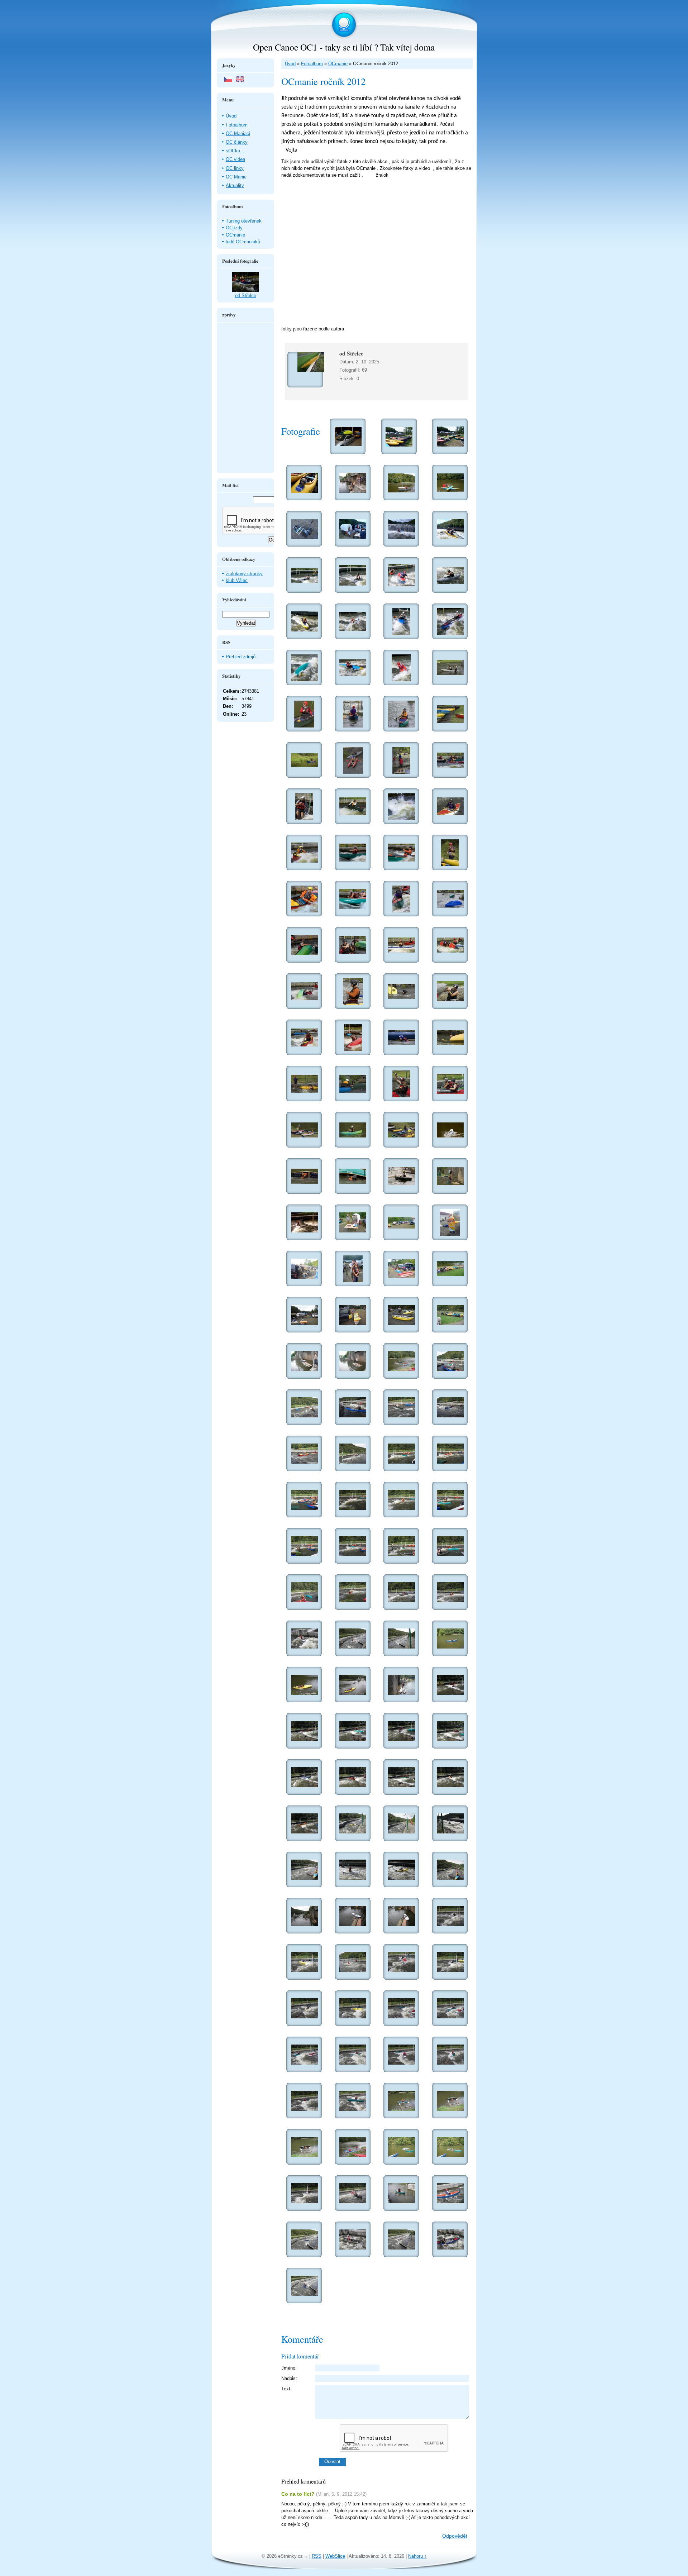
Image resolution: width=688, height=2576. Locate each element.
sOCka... (235, 151)
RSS (317, 2556)
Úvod (290, 64)
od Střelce (351, 353)
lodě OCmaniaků (243, 242)
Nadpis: (289, 2378)
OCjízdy (234, 228)
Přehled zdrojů (241, 657)
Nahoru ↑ (417, 2556)
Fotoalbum (312, 64)
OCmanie (338, 64)
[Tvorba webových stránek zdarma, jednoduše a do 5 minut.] (307, 2557)
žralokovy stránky (244, 574)
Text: (286, 2389)
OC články (237, 142)
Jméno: (289, 2368)
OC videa (235, 159)
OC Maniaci (238, 133)
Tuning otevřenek (244, 221)
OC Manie (236, 177)
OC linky (235, 168)
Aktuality (235, 185)
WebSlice (335, 2556)
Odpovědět (455, 2536)
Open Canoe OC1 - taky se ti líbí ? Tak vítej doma (344, 47)
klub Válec (237, 580)
